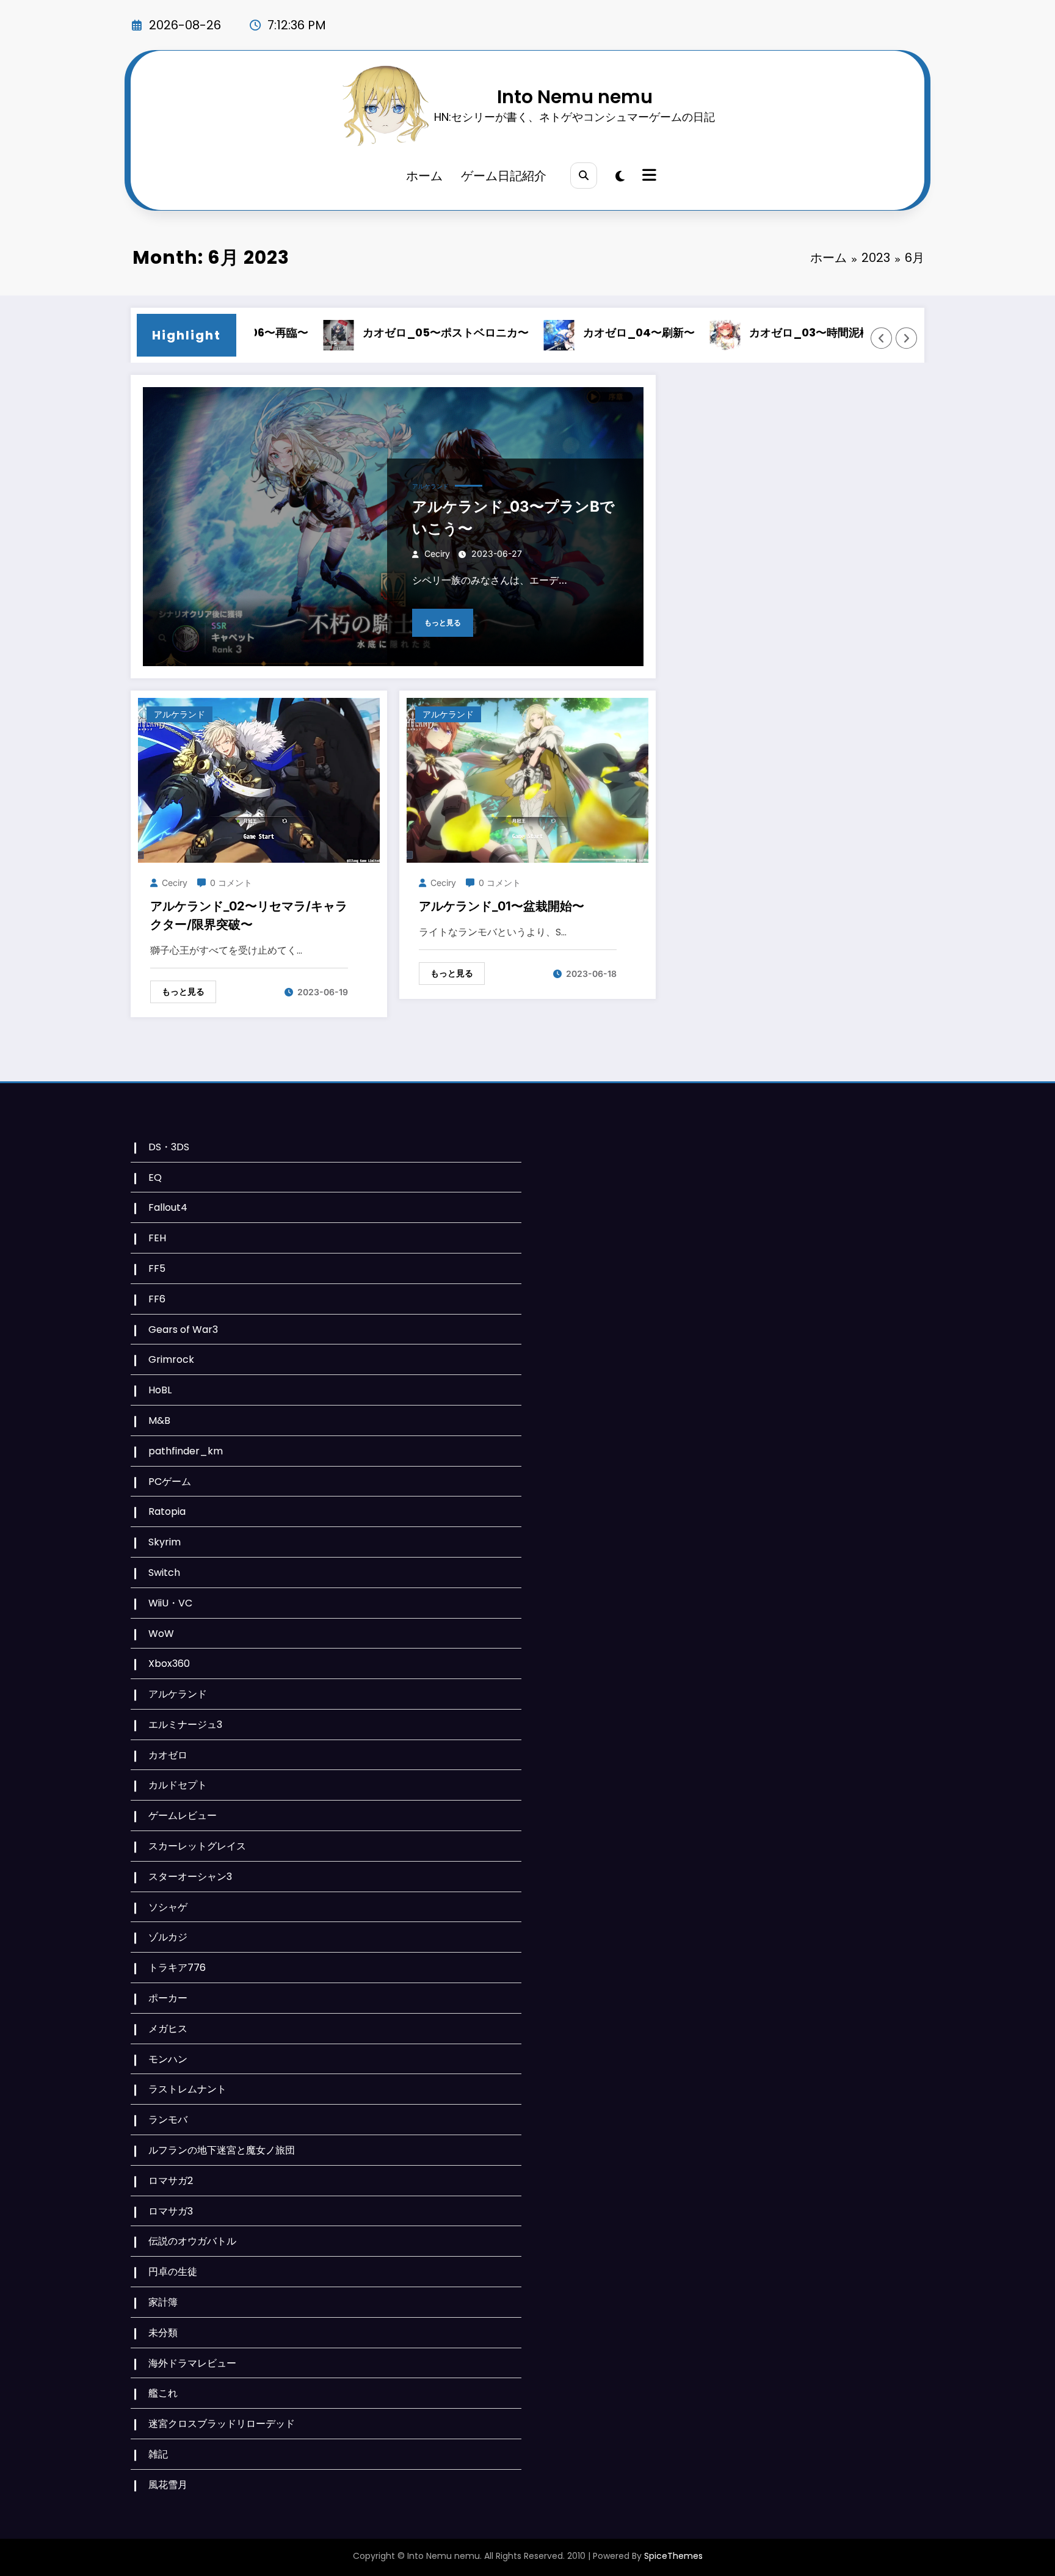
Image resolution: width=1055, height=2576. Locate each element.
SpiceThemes (673, 2556)
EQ (155, 1177)
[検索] (583, 176)
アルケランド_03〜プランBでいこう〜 (513, 517)
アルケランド (430, 486)
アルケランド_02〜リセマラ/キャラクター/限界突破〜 (249, 915)
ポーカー (168, 1998)
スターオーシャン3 (190, 1877)
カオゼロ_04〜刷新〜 (587, 332)
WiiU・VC (170, 1603)
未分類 (163, 2333)
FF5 (157, 1268)
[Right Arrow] (907, 338)
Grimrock (171, 1359)
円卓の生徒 (173, 2272)
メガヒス (168, 2029)
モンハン (168, 2059)
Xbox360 (169, 1664)
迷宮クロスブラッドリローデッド (222, 2424)
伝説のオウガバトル (192, 2241)
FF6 (157, 1299)
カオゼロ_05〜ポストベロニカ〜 (394, 332)
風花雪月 (168, 2485)
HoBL (160, 1390)
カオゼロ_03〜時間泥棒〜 (763, 332)
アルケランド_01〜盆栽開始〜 (502, 906)
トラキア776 (177, 1968)
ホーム (424, 176)
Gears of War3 (183, 1330)
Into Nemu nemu (575, 97)
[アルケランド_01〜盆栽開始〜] (527, 780)
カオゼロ (168, 1755)
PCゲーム (170, 1482)
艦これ (163, 2393)
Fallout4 (168, 1207)
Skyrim (165, 1542)
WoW (161, 1634)
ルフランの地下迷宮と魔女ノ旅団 (222, 2150)
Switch (164, 1573)
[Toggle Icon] (648, 176)
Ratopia (167, 1511)
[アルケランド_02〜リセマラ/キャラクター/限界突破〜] (259, 780)
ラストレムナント (187, 2089)
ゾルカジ (168, 1937)
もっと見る (443, 622)
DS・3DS (169, 1147)
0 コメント (231, 883)
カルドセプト (178, 1785)
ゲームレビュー (183, 1816)
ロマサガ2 (171, 2181)
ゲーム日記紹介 (504, 176)
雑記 (158, 2454)
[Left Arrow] (882, 338)
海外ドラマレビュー (192, 2363)
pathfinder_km (186, 1451)
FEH (157, 1238)
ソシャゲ (168, 1907)
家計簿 (163, 2302)
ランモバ (168, 2120)
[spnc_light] (620, 176)
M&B (159, 1420)
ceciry (437, 553)
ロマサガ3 (171, 2211)
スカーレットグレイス (197, 1846)
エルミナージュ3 (185, 1725)
